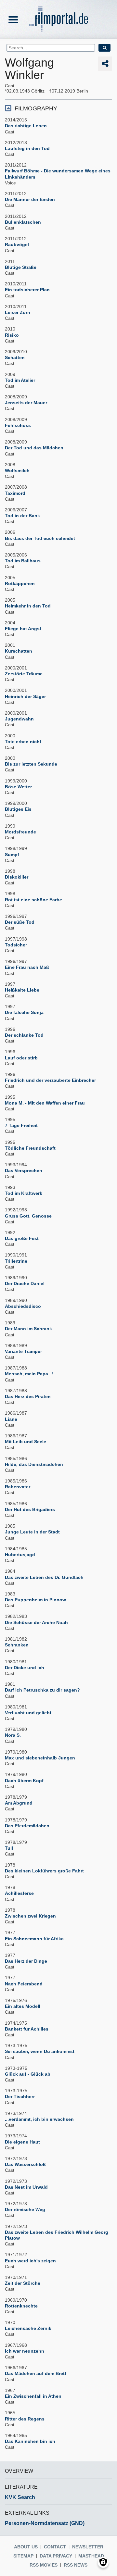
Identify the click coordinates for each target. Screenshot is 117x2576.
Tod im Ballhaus (23, 561)
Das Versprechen (24, 1170)
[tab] (58, 108)
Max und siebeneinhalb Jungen (40, 1758)
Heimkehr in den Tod (28, 606)
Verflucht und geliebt (28, 1713)
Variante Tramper (23, 1351)
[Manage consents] (103, 2562)
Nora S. (13, 1735)
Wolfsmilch (17, 470)
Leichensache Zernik (28, 2328)
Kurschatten (19, 651)
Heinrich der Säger (25, 696)
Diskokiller (17, 877)
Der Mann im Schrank (28, 1329)
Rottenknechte (21, 2306)
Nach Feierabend (24, 1984)
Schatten (15, 357)
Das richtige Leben (26, 126)
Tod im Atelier (20, 380)
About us (26, 2547)
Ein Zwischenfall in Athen (33, 2396)
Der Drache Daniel (25, 1283)
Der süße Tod (20, 922)
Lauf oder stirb (21, 1058)
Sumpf (12, 855)
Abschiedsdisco (23, 1306)
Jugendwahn (19, 719)
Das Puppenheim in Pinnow (35, 1600)
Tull (9, 1848)
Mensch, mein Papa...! (29, 1374)
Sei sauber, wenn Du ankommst (40, 2051)
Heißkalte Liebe (22, 990)
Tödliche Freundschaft (30, 1148)
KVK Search (20, 2497)
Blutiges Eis (18, 809)
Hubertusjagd (20, 1555)
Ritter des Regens (25, 2419)
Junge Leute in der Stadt (32, 1532)
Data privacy (56, 2556)
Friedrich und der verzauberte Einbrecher (50, 1080)
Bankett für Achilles (27, 2029)
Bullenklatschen (23, 222)
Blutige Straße (21, 267)
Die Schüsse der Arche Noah (36, 1622)
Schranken (17, 1645)
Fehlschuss (18, 425)
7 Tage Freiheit (21, 1125)
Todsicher (16, 945)
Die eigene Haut (22, 2142)
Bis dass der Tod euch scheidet (40, 538)
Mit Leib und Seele (26, 1442)
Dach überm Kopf (24, 1781)
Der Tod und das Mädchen (34, 448)
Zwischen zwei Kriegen (30, 1916)
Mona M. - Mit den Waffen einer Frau (45, 1103)
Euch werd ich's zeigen (30, 2261)
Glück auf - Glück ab (28, 2074)
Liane (11, 1419)
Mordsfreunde (20, 832)
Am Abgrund (19, 1803)
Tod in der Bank (22, 516)
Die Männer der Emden (30, 199)
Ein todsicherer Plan (27, 290)
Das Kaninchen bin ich (30, 2441)
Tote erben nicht (23, 742)
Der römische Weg (25, 2209)
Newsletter (88, 2547)
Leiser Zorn (18, 312)
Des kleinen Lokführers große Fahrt (44, 1871)
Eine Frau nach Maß (27, 967)
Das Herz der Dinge (26, 1961)
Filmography (36, 108)
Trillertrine (16, 1261)
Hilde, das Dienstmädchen (34, 1464)
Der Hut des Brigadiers (30, 1509)
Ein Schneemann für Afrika (34, 1939)
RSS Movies (44, 2565)
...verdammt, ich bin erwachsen (39, 2119)
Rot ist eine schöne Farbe (33, 900)
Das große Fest (22, 1238)
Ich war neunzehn (25, 2351)
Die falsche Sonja (24, 1012)
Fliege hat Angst (23, 629)
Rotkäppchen (20, 583)
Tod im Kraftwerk (24, 1193)
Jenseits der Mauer (26, 403)
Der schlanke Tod (24, 1035)
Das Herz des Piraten (28, 1396)
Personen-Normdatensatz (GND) (45, 2523)
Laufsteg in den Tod (27, 148)
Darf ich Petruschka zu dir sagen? (42, 1690)
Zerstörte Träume (24, 674)
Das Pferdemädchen (27, 1826)
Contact (55, 2547)
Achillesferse (19, 1893)
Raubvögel (17, 244)
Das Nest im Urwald (26, 2187)
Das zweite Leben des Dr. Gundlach (44, 1577)
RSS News (76, 2565)
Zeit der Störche (23, 2283)
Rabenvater (18, 1487)
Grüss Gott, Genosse (28, 1216)
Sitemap (23, 2556)
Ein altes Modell (23, 2006)
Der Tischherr (20, 2096)
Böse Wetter (18, 787)
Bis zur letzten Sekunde (31, 764)
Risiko (12, 335)
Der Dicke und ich (25, 1668)
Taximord (15, 493)
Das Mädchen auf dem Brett (36, 2373)
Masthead (91, 2556)
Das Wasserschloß (25, 2164)
